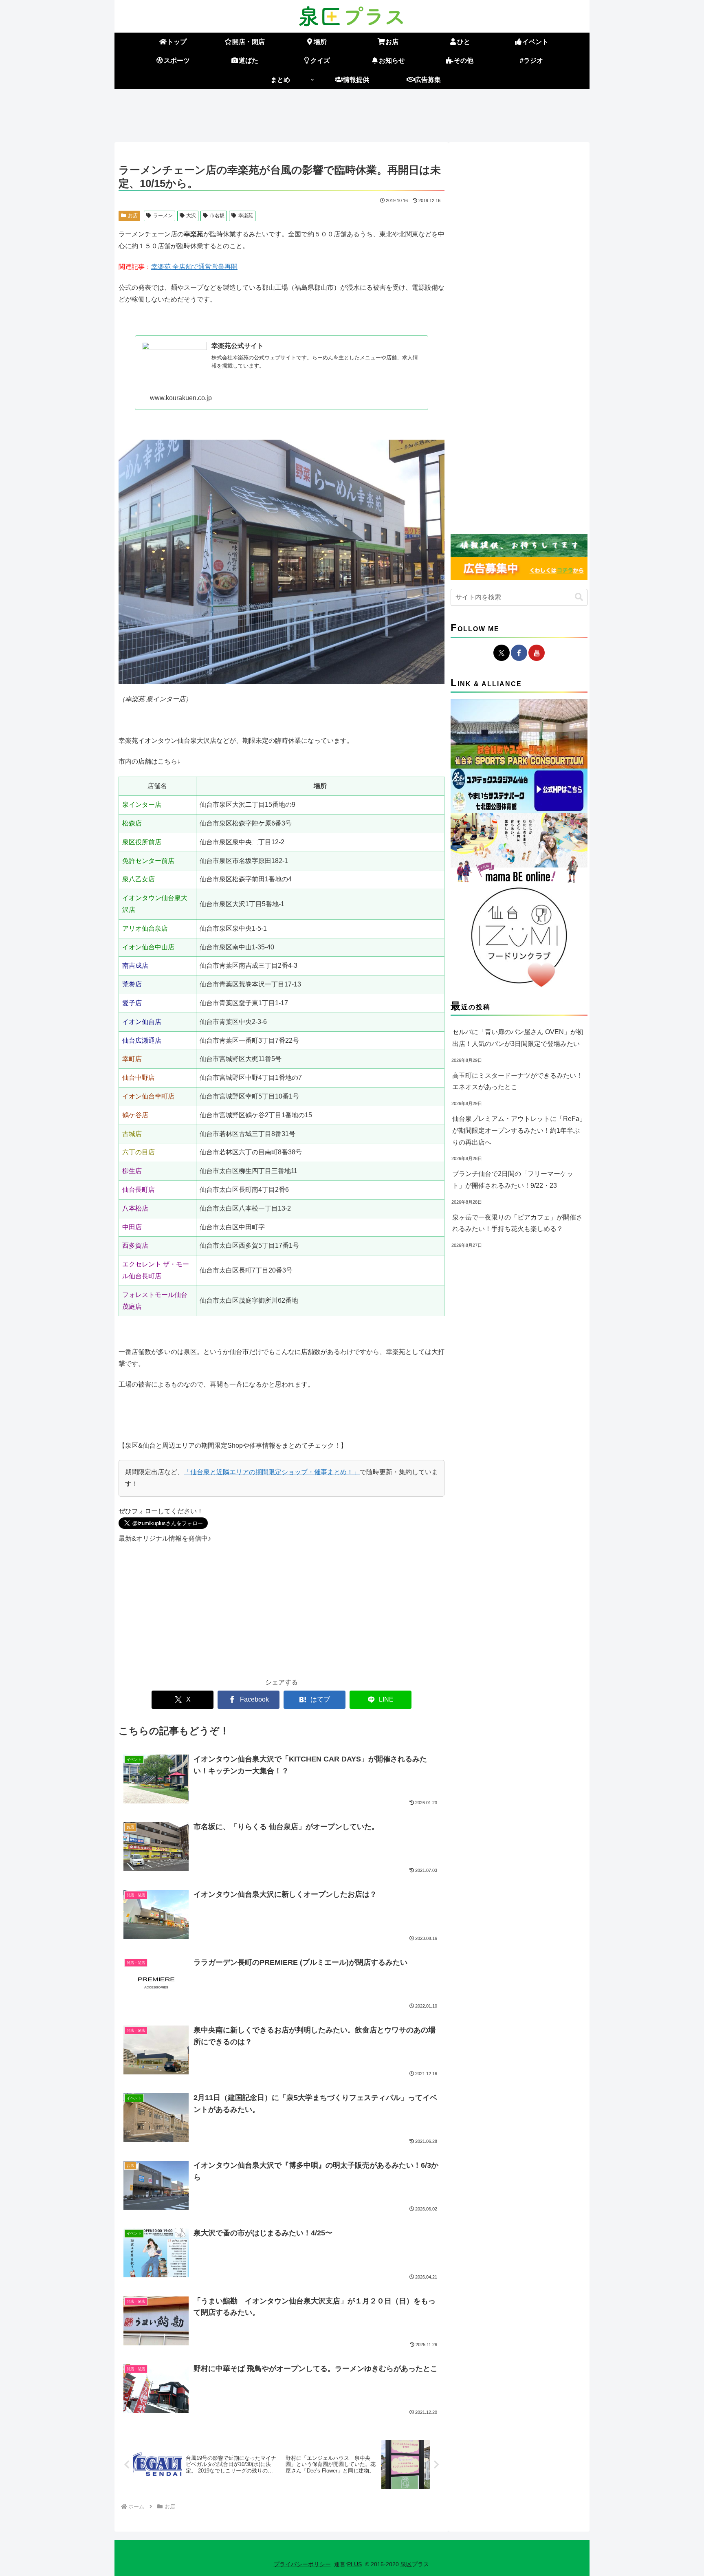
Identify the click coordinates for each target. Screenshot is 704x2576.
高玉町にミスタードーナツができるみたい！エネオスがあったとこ (517, 1081)
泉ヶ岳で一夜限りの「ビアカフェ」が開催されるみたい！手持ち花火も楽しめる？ (517, 1223)
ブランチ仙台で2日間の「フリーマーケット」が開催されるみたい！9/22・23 (513, 1180)
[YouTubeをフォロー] (537, 653)
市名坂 (217, 216)
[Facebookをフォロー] (519, 653)
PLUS (354, 2564)
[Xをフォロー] (502, 653)
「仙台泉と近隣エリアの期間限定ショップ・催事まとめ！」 (272, 1472)
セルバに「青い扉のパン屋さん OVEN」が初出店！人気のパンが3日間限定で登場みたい (518, 1038)
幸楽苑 (246, 216)
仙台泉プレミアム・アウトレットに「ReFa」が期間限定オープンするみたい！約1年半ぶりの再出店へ (519, 1131)
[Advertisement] (352, 114)
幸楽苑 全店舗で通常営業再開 (194, 267)
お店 (133, 216)
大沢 (191, 216)
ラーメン (163, 216)
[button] (579, 597)
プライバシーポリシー (302, 2564)
